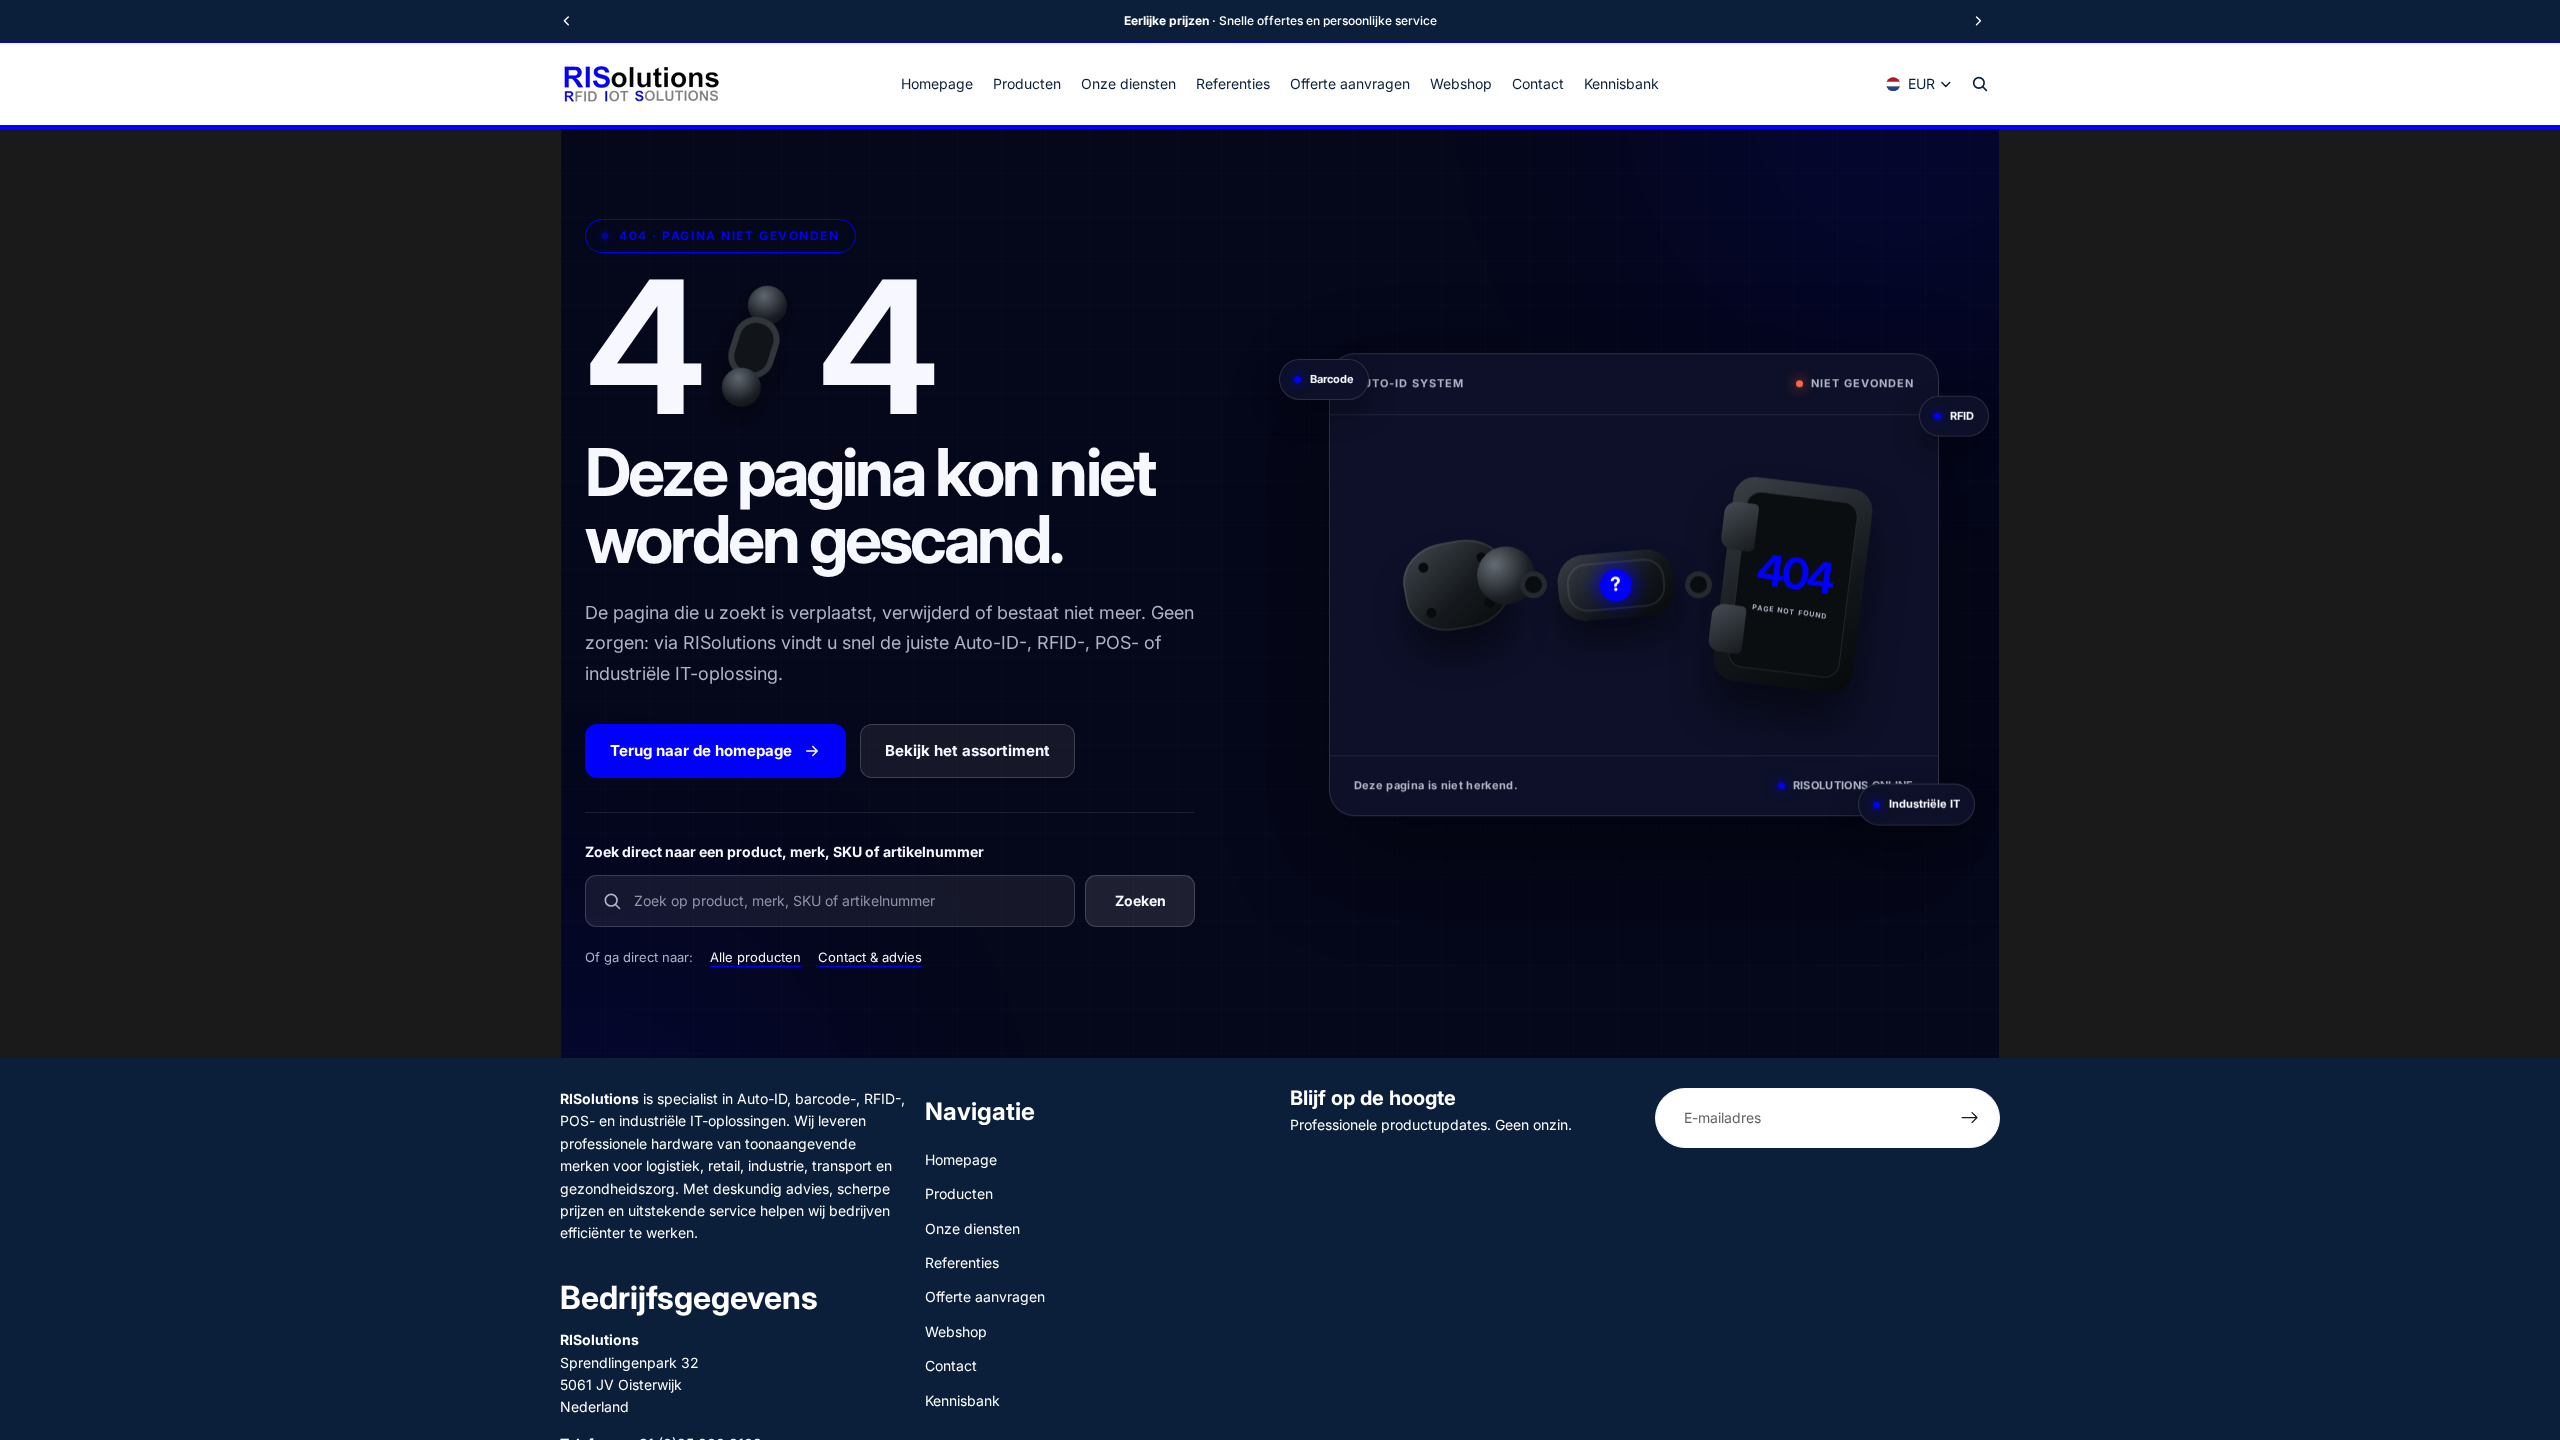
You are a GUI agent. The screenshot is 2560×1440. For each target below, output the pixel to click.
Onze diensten (972, 1227)
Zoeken (1140, 900)
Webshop (956, 1330)
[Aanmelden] (1970, 1118)
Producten (959, 1193)
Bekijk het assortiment (967, 750)
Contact (951, 1365)
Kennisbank (962, 1399)
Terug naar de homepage (701, 750)
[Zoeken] (1980, 84)
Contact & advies (870, 957)
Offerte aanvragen (985, 1296)
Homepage (961, 1158)
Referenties (962, 1262)
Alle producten (755, 957)
